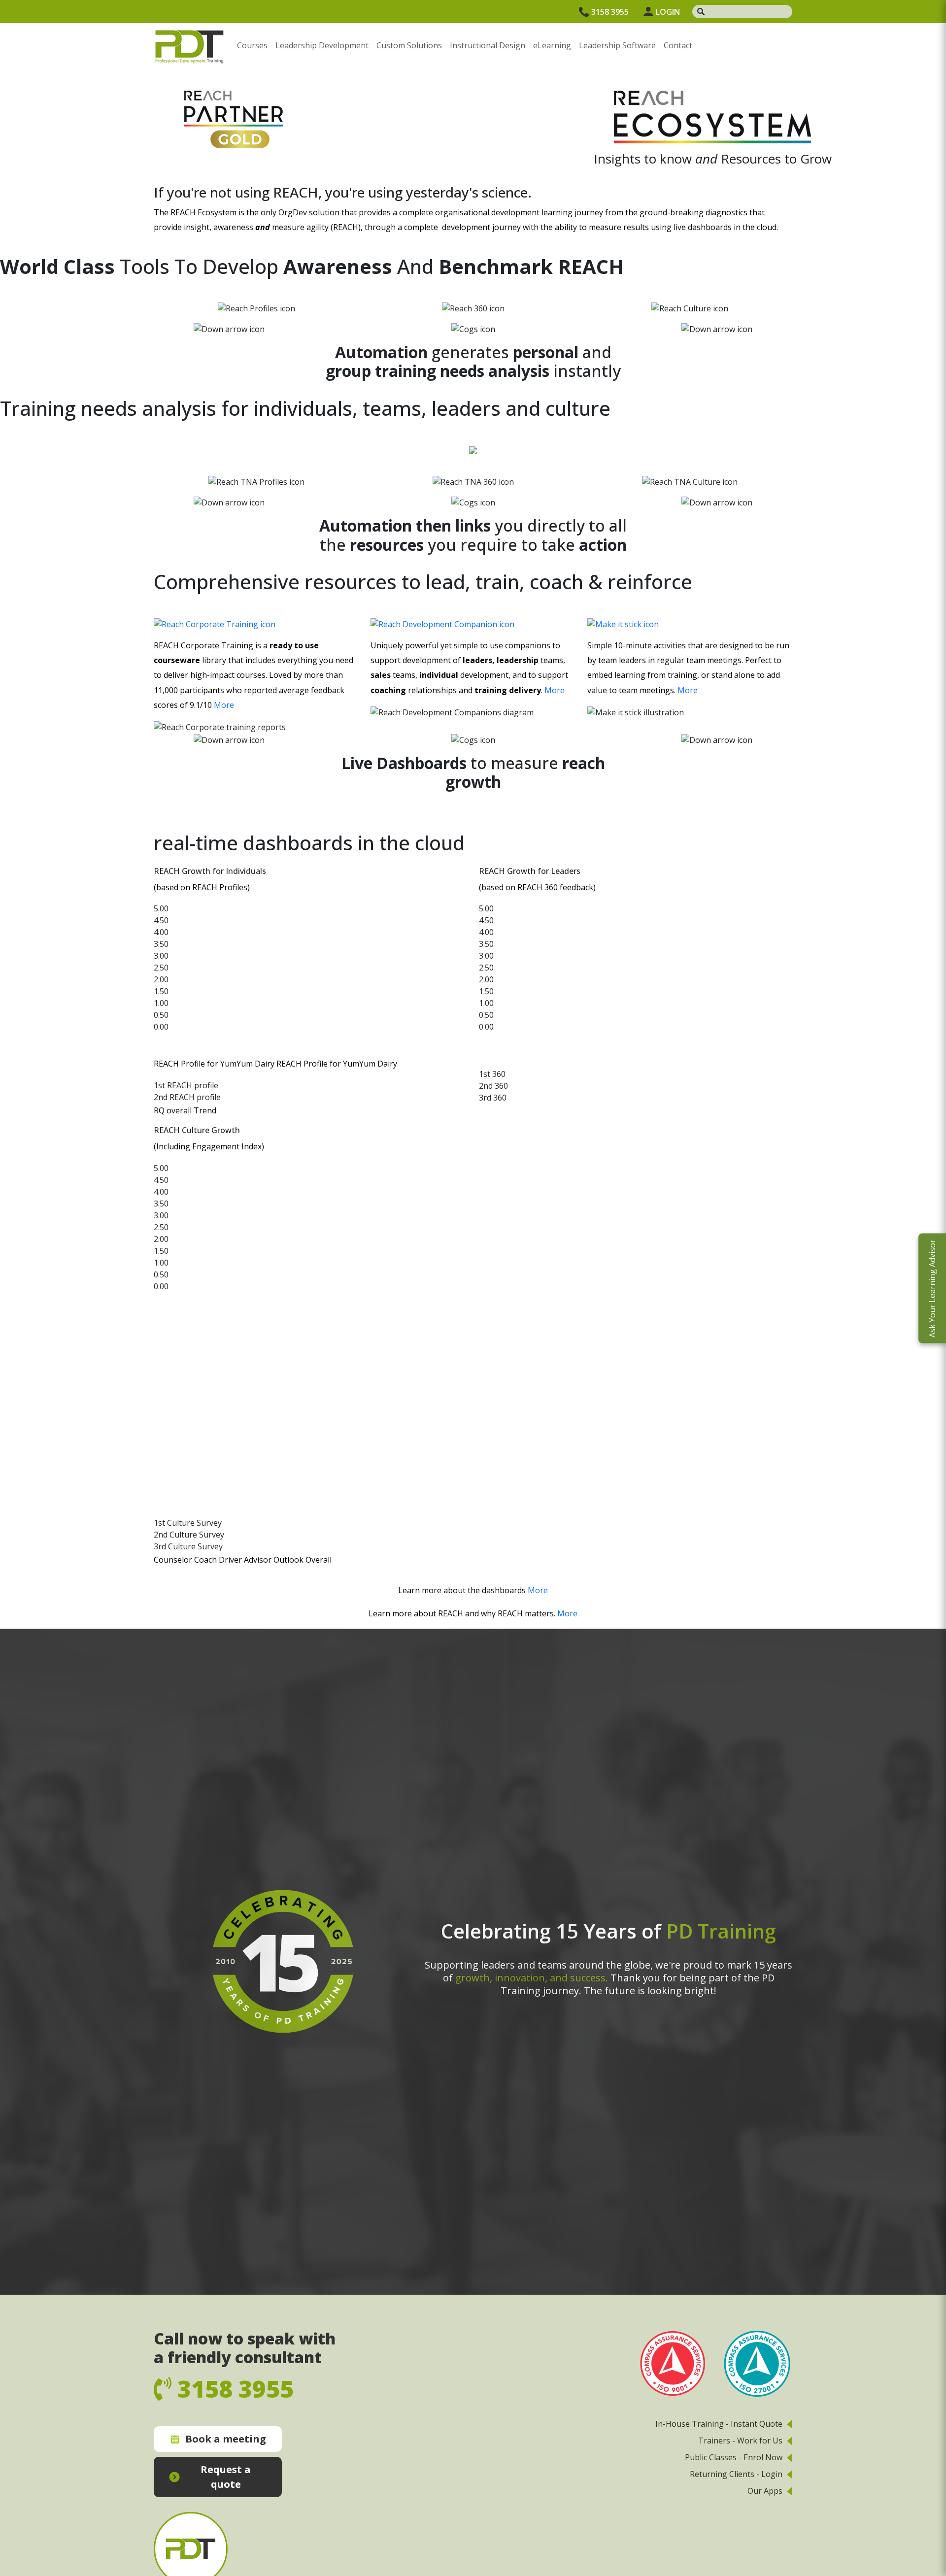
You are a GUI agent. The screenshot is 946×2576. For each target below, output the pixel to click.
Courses (252, 45)
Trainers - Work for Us (740, 2441)
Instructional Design (488, 45)
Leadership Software (617, 45)
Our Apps (765, 2491)
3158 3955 (610, 12)
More (224, 705)
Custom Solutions (409, 45)
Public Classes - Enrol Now (734, 2457)
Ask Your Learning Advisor (932, 1288)
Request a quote (226, 2477)
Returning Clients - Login (736, 2474)
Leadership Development (322, 45)
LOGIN (668, 12)
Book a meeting (226, 2439)
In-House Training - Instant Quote (719, 2424)
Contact (678, 45)
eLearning (552, 45)
